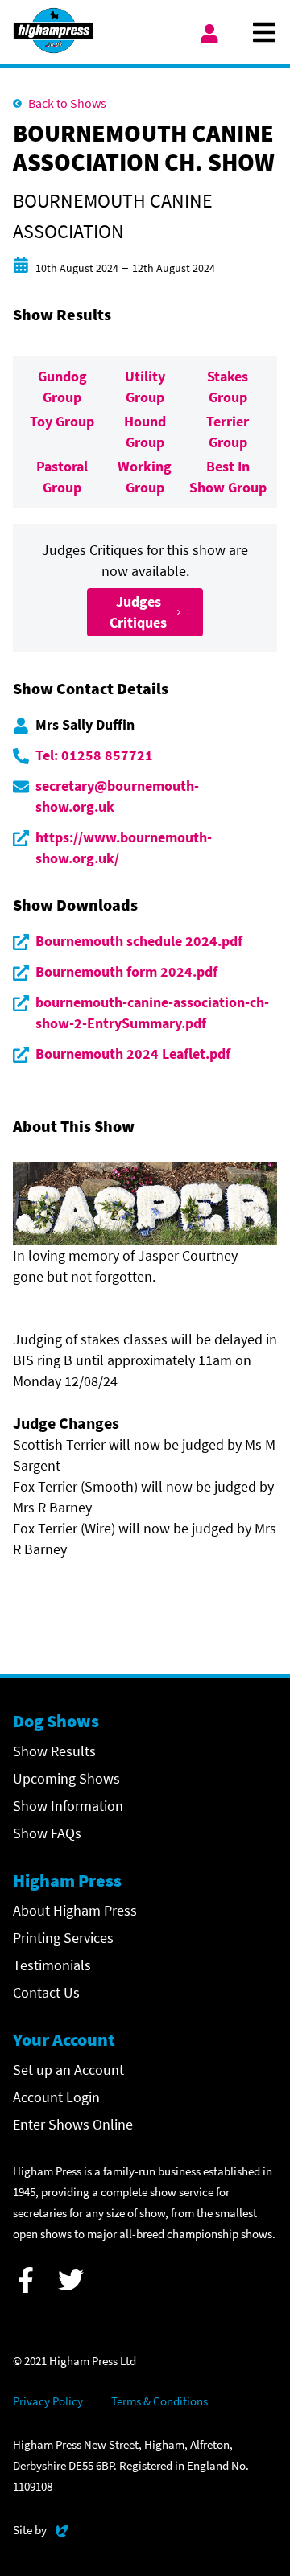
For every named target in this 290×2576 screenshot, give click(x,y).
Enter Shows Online (73, 2124)
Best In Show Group (228, 477)
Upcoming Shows (66, 1778)
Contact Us (46, 1992)
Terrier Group (228, 432)
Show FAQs (47, 1833)
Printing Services (63, 1938)
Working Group (145, 477)
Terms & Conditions (159, 2401)
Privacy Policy (48, 2401)
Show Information (68, 1806)
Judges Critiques (138, 612)
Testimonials (52, 1965)
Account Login (56, 2097)
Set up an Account (68, 2070)
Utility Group (145, 387)
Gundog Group (62, 387)
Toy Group (62, 421)
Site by (41, 2529)
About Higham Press (75, 1910)
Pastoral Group (62, 477)
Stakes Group (228, 387)
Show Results (54, 1751)
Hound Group (145, 432)
